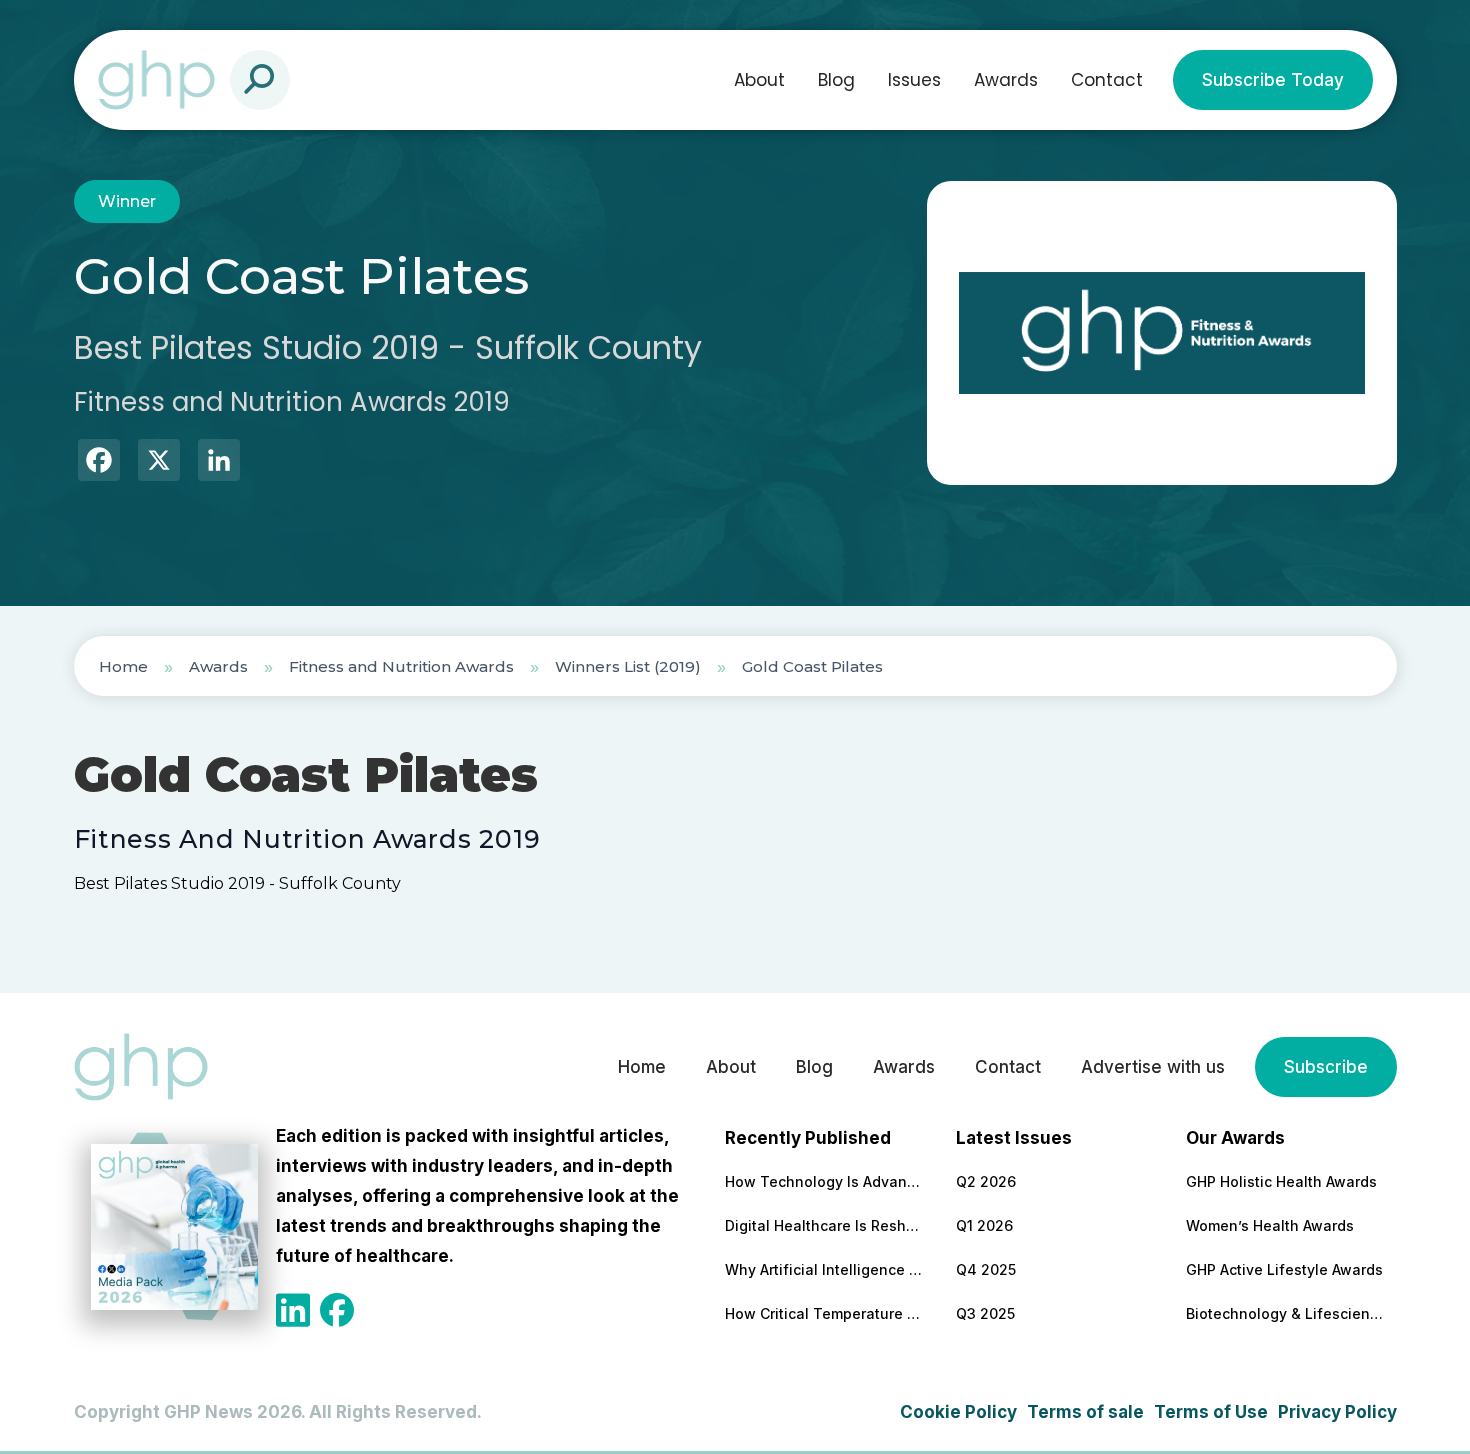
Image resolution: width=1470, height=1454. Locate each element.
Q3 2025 (985, 1313)
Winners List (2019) (628, 666)
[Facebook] (99, 462)
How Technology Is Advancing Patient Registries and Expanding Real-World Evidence (825, 1181)
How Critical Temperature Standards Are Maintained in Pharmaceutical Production (825, 1313)
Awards (1006, 80)
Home (123, 666)
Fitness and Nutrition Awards (401, 666)
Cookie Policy (958, 1412)
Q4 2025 (986, 1269)
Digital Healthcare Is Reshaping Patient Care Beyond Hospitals (825, 1225)
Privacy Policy (1337, 1412)
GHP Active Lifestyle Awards (1284, 1269)
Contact (1107, 80)
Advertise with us (1153, 1067)
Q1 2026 (984, 1225)
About (759, 80)
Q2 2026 (986, 1181)
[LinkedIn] (219, 462)
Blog (836, 80)
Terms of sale (1085, 1412)
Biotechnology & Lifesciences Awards (1286, 1313)
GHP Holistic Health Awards (1281, 1181)
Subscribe (1326, 1067)
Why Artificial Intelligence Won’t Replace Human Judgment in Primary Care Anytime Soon (825, 1269)
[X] (159, 462)
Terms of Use (1211, 1412)
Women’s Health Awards (1270, 1225)
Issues (914, 80)
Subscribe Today (1273, 80)
